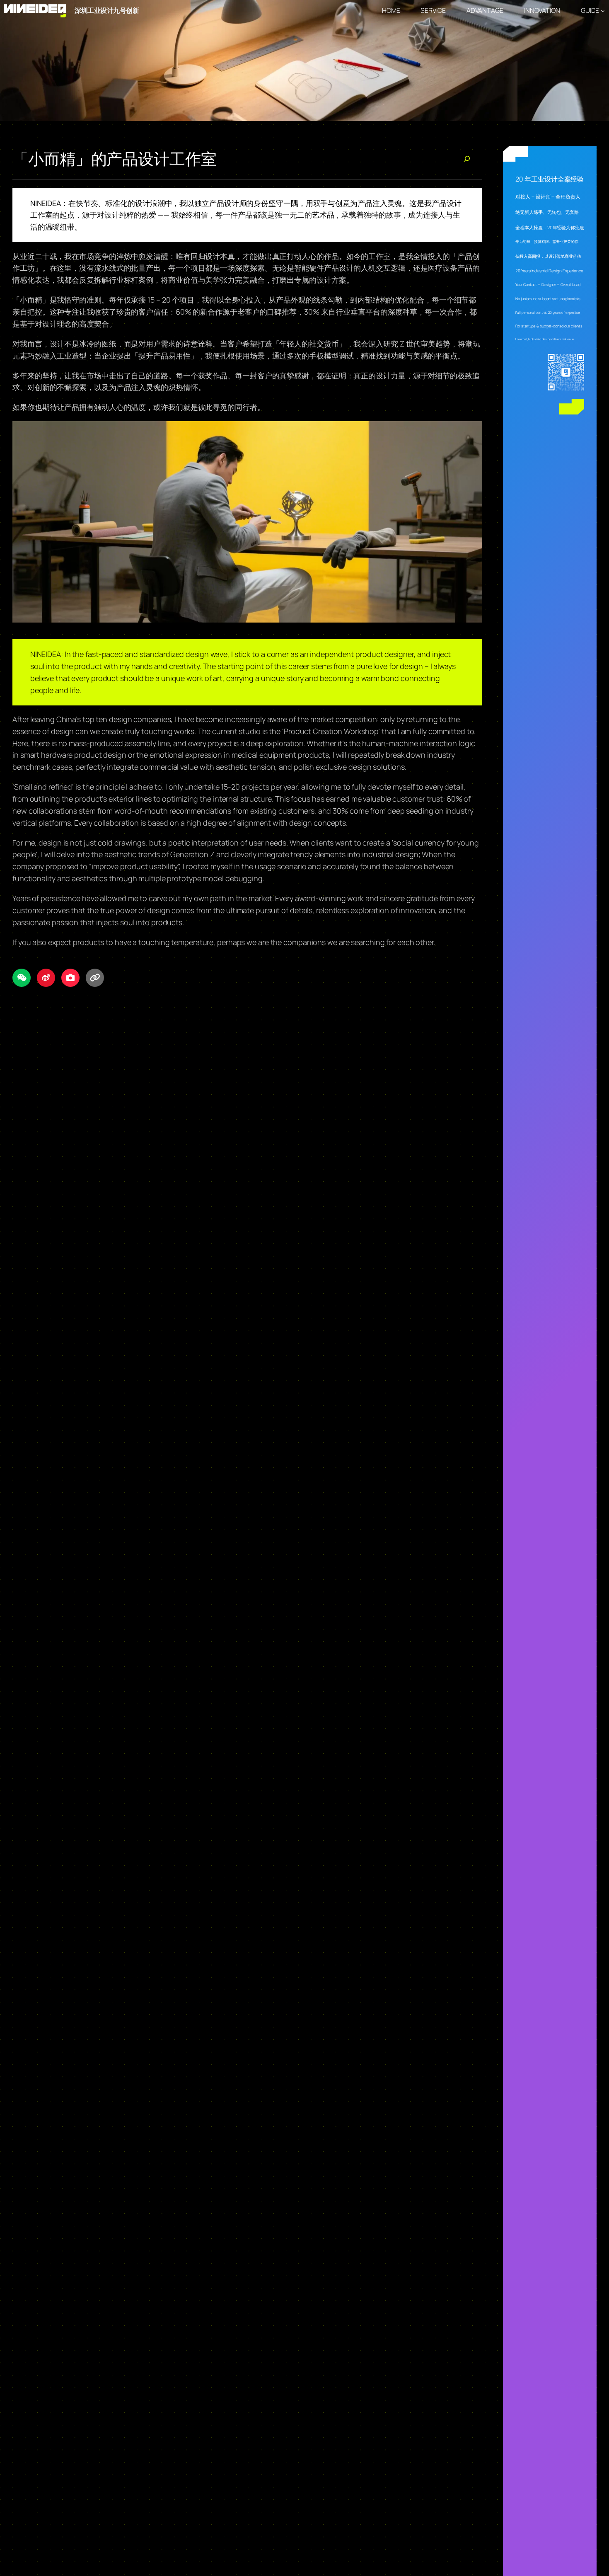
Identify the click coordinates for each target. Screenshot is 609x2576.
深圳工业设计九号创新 (107, 10)
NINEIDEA (46, 203)
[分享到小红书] (70, 978)
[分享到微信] (22, 978)
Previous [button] (10, 61)
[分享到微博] (46, 978)
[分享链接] (95, 978)
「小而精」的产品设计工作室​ (115, 159)
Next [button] (599, 61)
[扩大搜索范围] (467, 159)
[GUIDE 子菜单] (603, 11)
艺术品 (323, 215)
